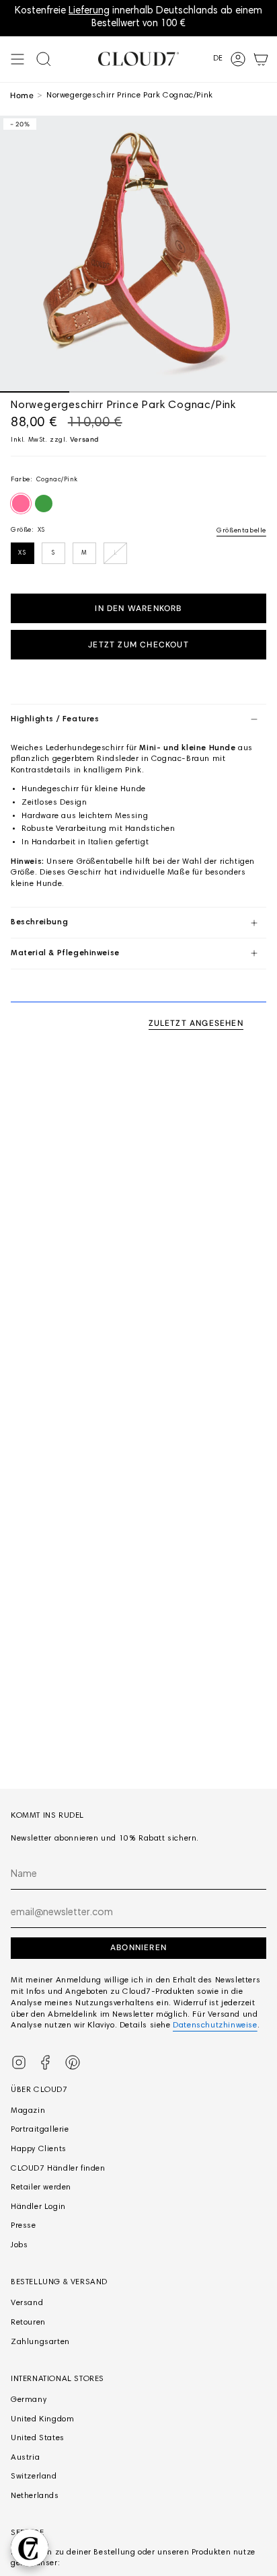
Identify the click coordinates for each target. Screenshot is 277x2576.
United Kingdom (42, 2419)
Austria (25, 2458)
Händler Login (38, 2207)
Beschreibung (39, 922)
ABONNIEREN (138, 1947)
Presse (24, 2226)
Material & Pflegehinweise (65, 953)
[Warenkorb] (261, 59)
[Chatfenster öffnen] (30, 2548)
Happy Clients (39, 2149)
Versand (84, 439)
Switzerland (34, 2477)
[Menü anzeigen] (17, 59)
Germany (29, 2400)
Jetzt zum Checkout (138, 645)
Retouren (28, 2323)
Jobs (19, 2245)
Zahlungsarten (40, 2342)
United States (38, 2438)
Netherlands (35, 2496)
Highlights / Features (55, 719)
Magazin (28, 2111)
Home (22, 95)
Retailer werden (41, 2187)
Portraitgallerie (40, 2130)
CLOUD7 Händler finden (58, 2169)
